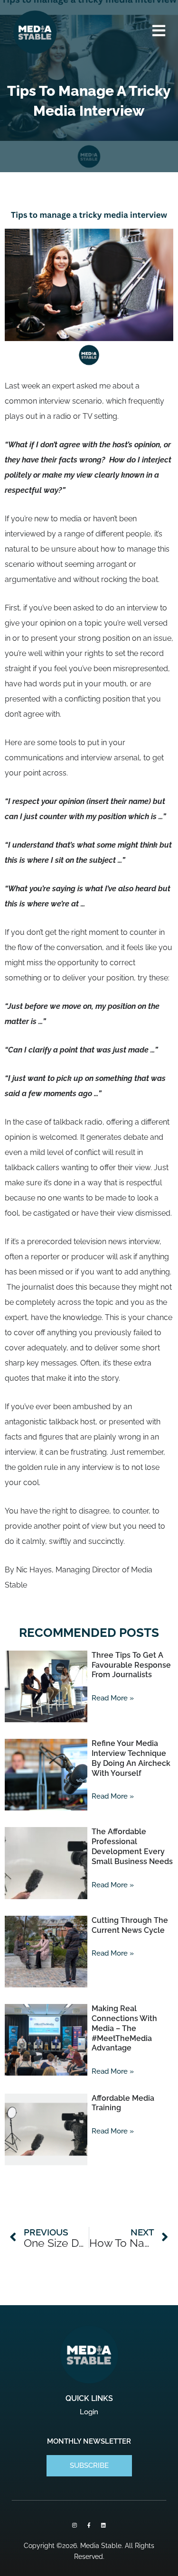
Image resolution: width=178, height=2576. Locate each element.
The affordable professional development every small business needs (132, 1846)
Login (89, 2412)
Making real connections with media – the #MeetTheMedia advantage (124, 2028)
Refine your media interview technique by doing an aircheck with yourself (131, 1758)
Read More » (113, 1698)
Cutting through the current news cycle (130, 1925)
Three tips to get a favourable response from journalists (131, 1665)
